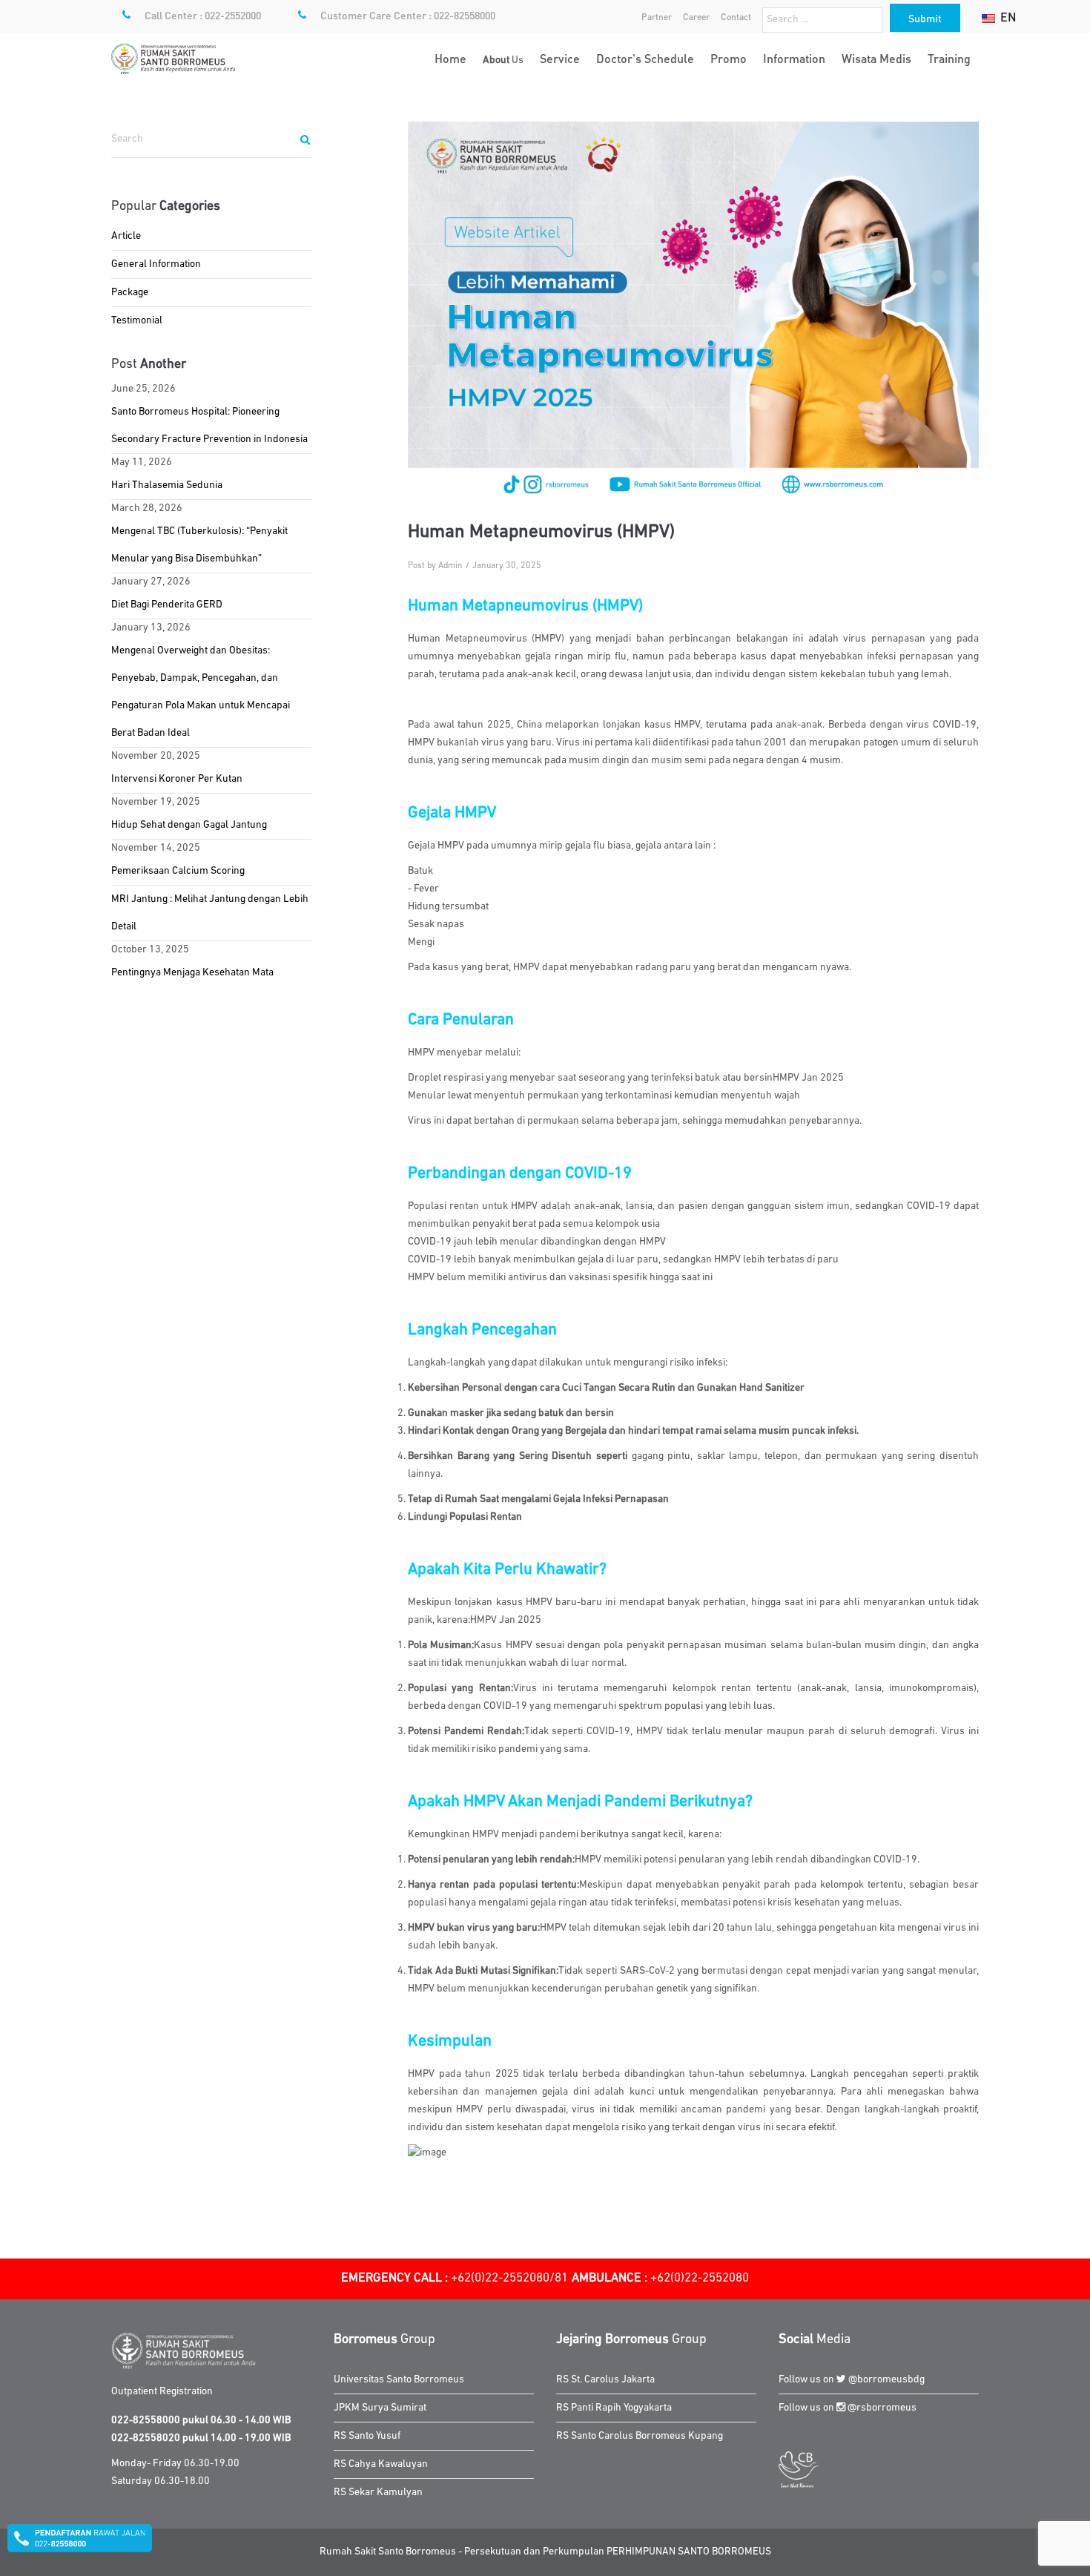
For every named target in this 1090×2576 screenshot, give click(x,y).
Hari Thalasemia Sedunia (167, 485)
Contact (736, 17)
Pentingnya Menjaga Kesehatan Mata (192, 973)
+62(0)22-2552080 (660, 2278)
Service (560, 58)
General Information (156, 264)
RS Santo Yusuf (367, 2436)
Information (794, 58)
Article (126, 236)
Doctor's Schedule (645, 58)
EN (1007, 17)
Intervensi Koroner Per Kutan (177, 779)
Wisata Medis (876, 58)
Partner (657, 17)
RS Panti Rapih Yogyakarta (614, 2408)
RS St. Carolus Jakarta (605, 2380)
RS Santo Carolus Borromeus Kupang (640, 2436)
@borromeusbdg (885, 2380)
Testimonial (137, 321)
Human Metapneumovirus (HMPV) (541, 532)
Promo (729, 58)
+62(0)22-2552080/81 (455, 2278)
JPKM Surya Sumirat (380, 2408)
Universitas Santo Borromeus (399, 2380)
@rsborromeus (881, 2408)
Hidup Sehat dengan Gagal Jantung (189, 825)
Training (949, 58)
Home (450, 58)
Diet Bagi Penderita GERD (167, 605)
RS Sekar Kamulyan (378, 2493)
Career (696, 17)
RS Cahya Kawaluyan (381, 2464)
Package (130, 293)
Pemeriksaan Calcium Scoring (178, 871)
